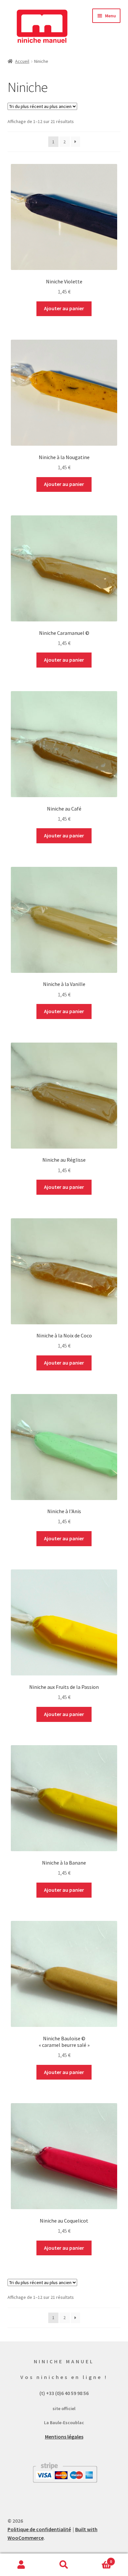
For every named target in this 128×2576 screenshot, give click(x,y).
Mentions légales (64, 2437)
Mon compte (21, 2565)
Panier (99, 2559)
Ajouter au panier (64, 308)
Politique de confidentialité (39, 2529)
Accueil (22, 61)
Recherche (64, 2565)
